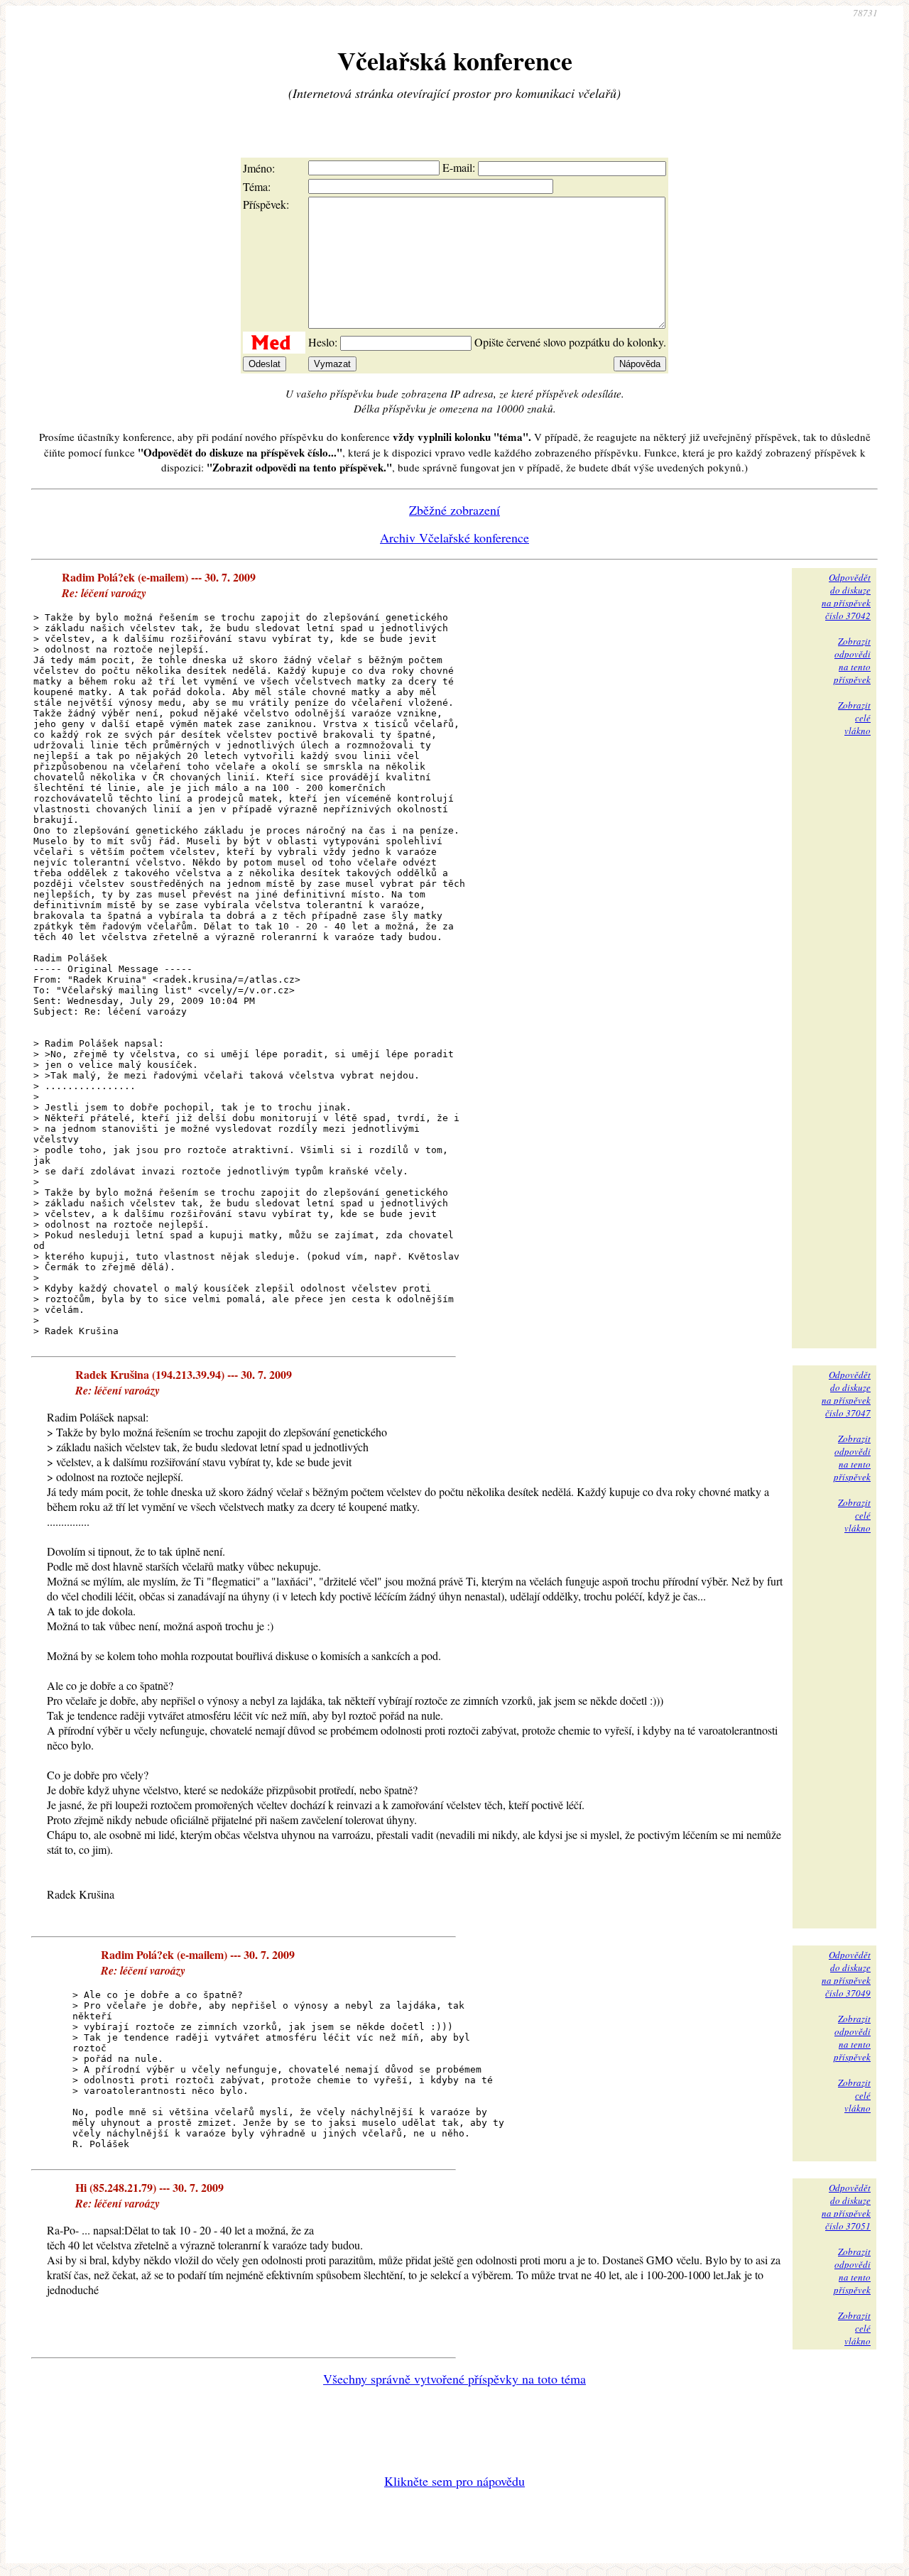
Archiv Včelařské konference (454, 537)
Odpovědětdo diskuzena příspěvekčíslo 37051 (846, 2207)
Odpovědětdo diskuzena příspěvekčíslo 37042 (846, 596)
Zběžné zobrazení (454, 510)
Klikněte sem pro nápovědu (454, 2481)
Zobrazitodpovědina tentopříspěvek (852, 660)
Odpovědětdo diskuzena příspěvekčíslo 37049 (846, 1974)
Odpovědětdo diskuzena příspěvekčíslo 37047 (846, 1394)
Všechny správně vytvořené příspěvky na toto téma (454, 2379)
